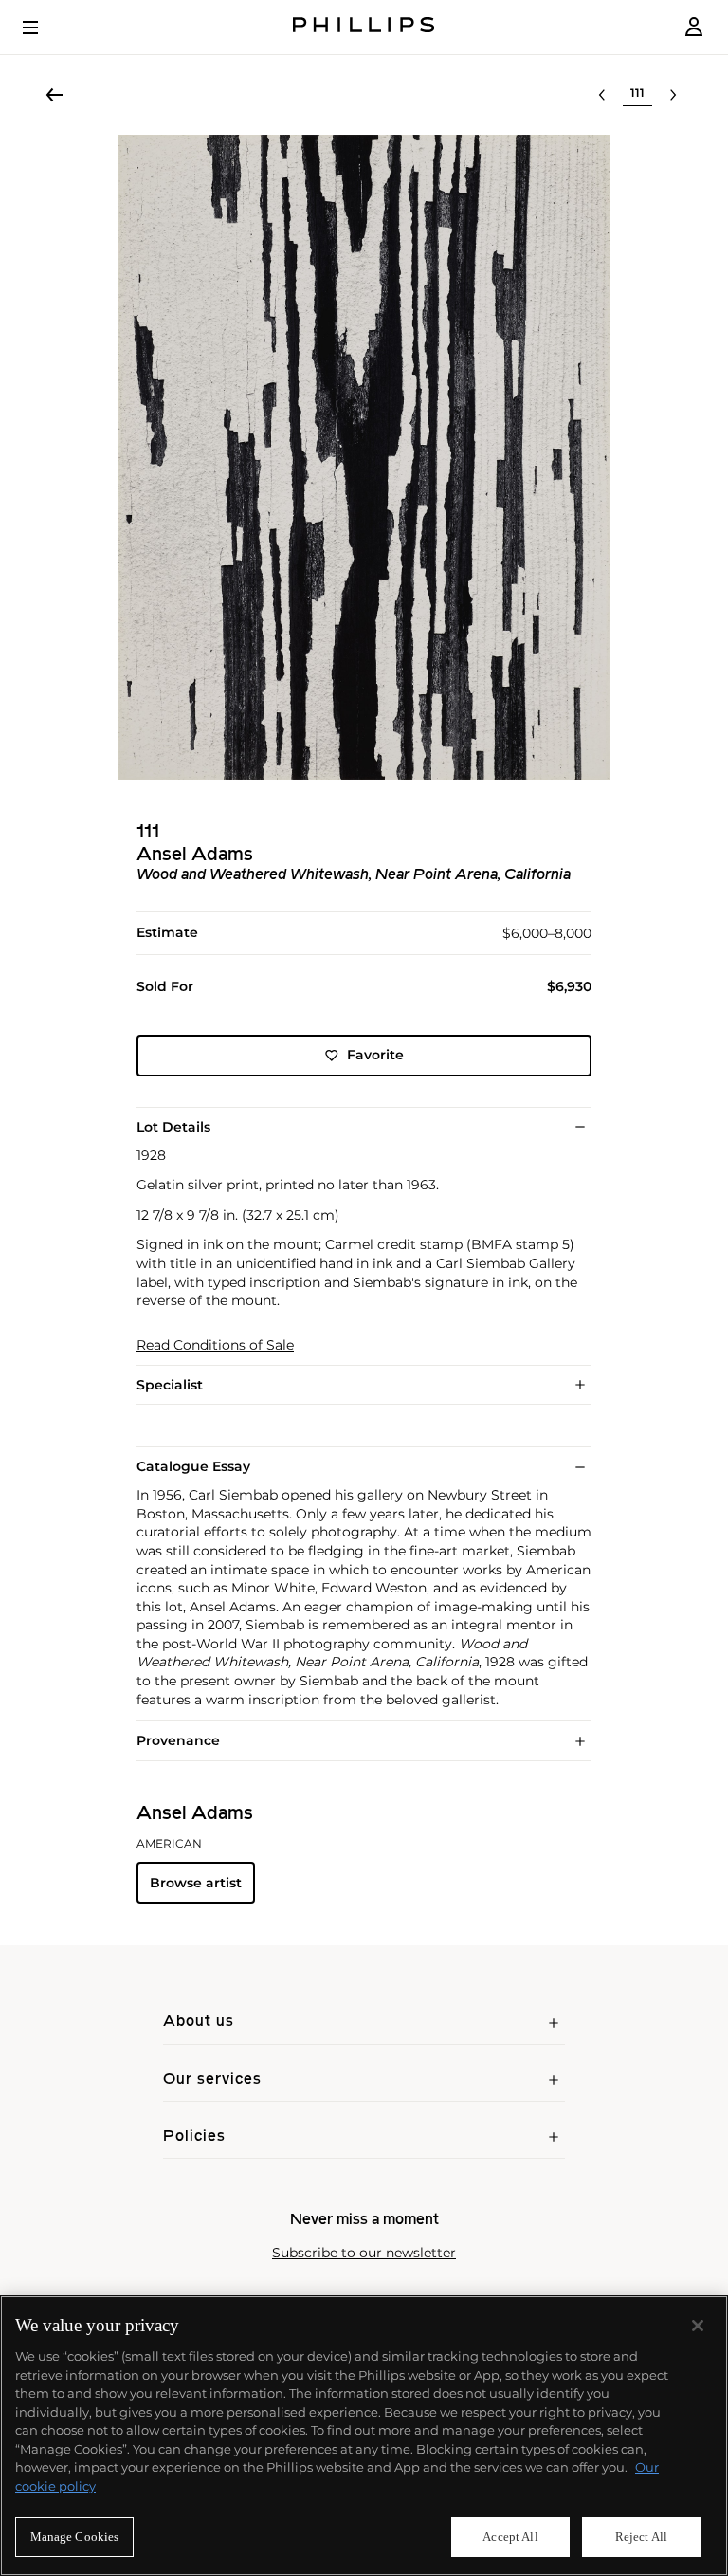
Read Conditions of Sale (215, 1345)
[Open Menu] (44, 28)
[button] (364, 457)
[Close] (698, 2326)
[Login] (694, 27)
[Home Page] (364, 27)
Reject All (641, 2537)
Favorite (375, 1055)
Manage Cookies (75, 2537)
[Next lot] (673, 95)
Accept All (510, 2537)
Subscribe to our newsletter (364, 2253)
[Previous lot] (602, 95)
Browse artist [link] (196, 1883)
